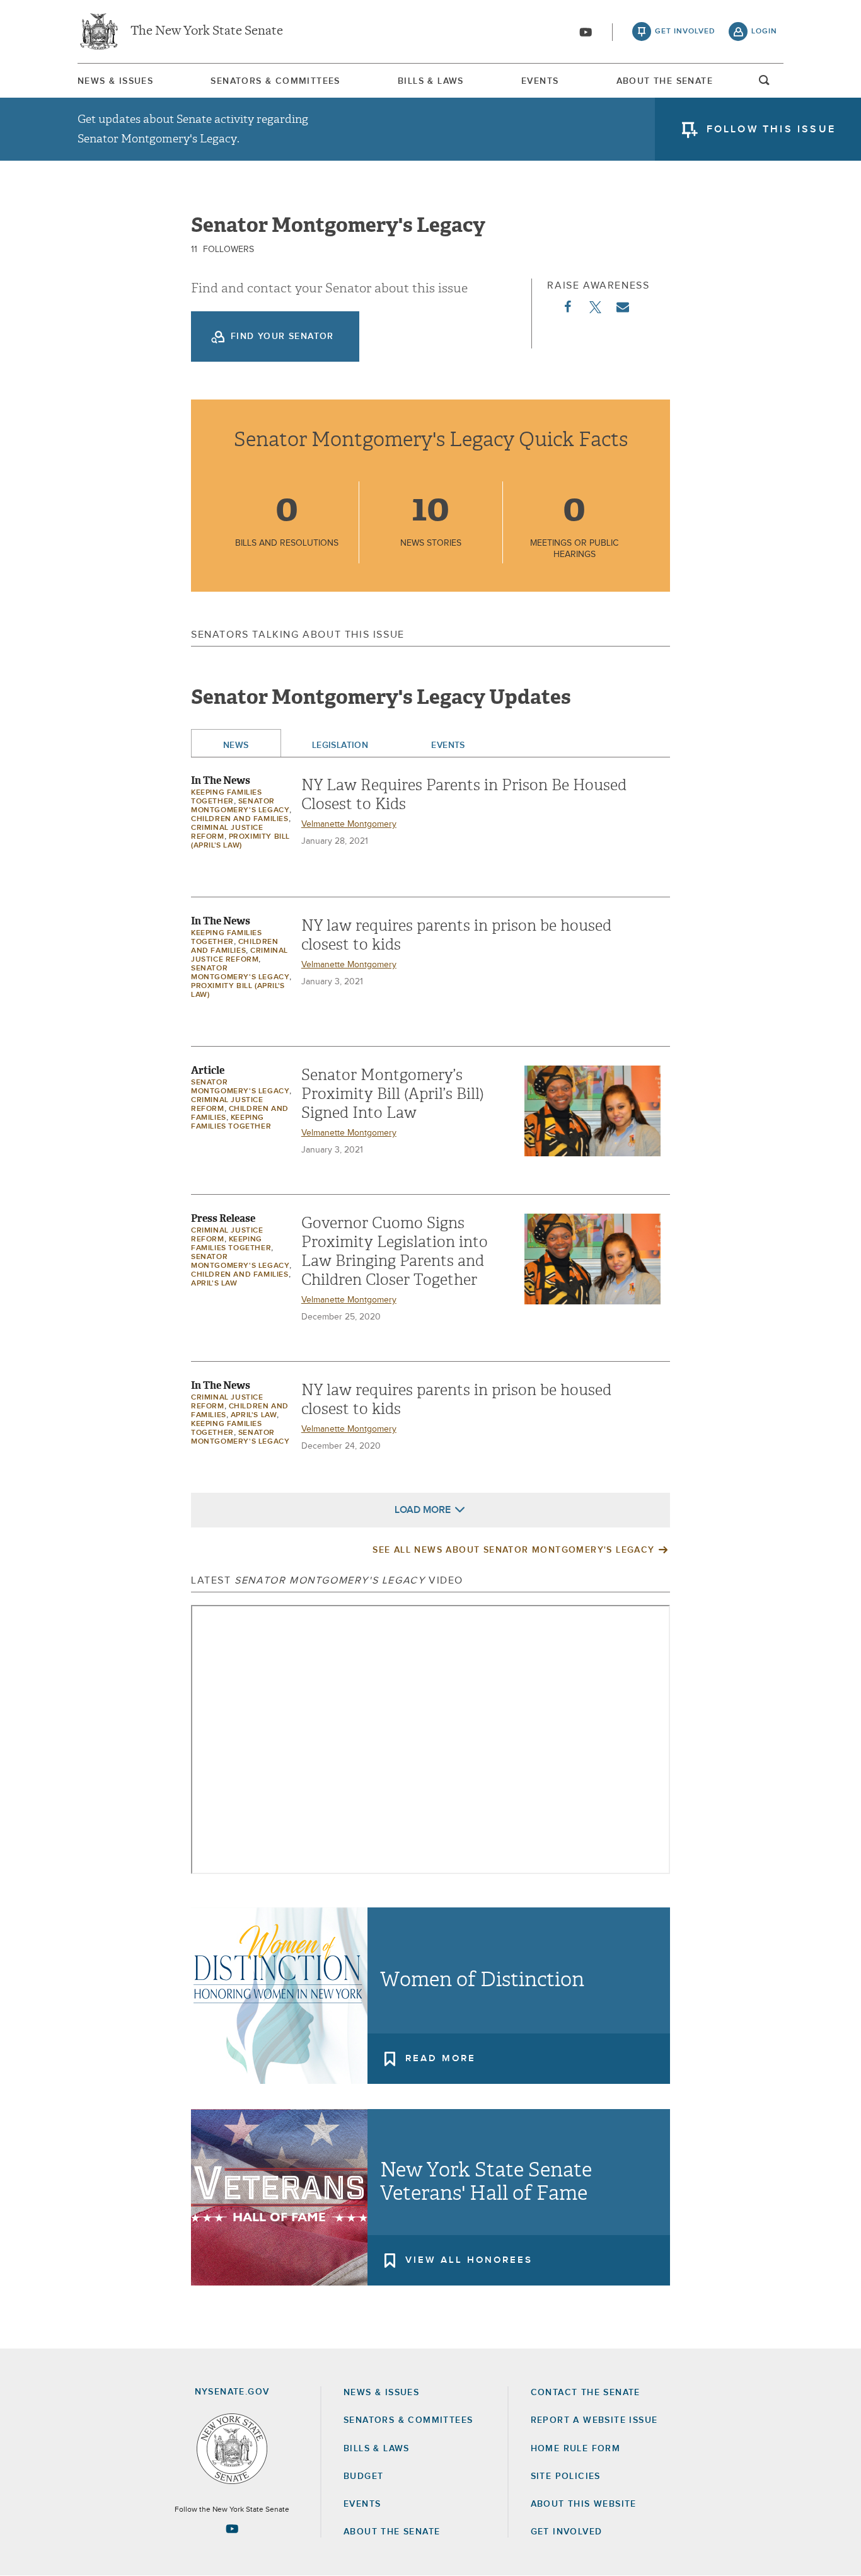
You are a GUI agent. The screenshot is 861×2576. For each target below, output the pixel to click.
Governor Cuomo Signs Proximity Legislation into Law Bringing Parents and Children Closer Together (395, 1251)
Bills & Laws (431, 81)
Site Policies (566, 2476)
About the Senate (392, 2532)
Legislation (340, 745)
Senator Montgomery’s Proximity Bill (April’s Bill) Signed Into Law (393, 1094)
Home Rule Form (576, 2449)
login (764, 32)
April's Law (214, 1284)
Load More (423, 1510)
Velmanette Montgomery (349, 824)
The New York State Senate (207, 32)
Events (540, 81)
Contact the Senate (586, 2393)
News (236, 745)
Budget (363, 2476)
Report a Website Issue (594, 2420)
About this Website (584, 2504)
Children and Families (240, 819)
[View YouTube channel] (586, 32)
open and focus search (765, 84)
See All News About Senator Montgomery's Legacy (513, 1550)
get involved (685, 32)
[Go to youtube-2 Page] (232, 2529)
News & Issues (115, 81)
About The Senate (665, 81)
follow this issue (771, 129)
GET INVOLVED (567, 2532)
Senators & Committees (275, 81)
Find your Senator (282, 336)
